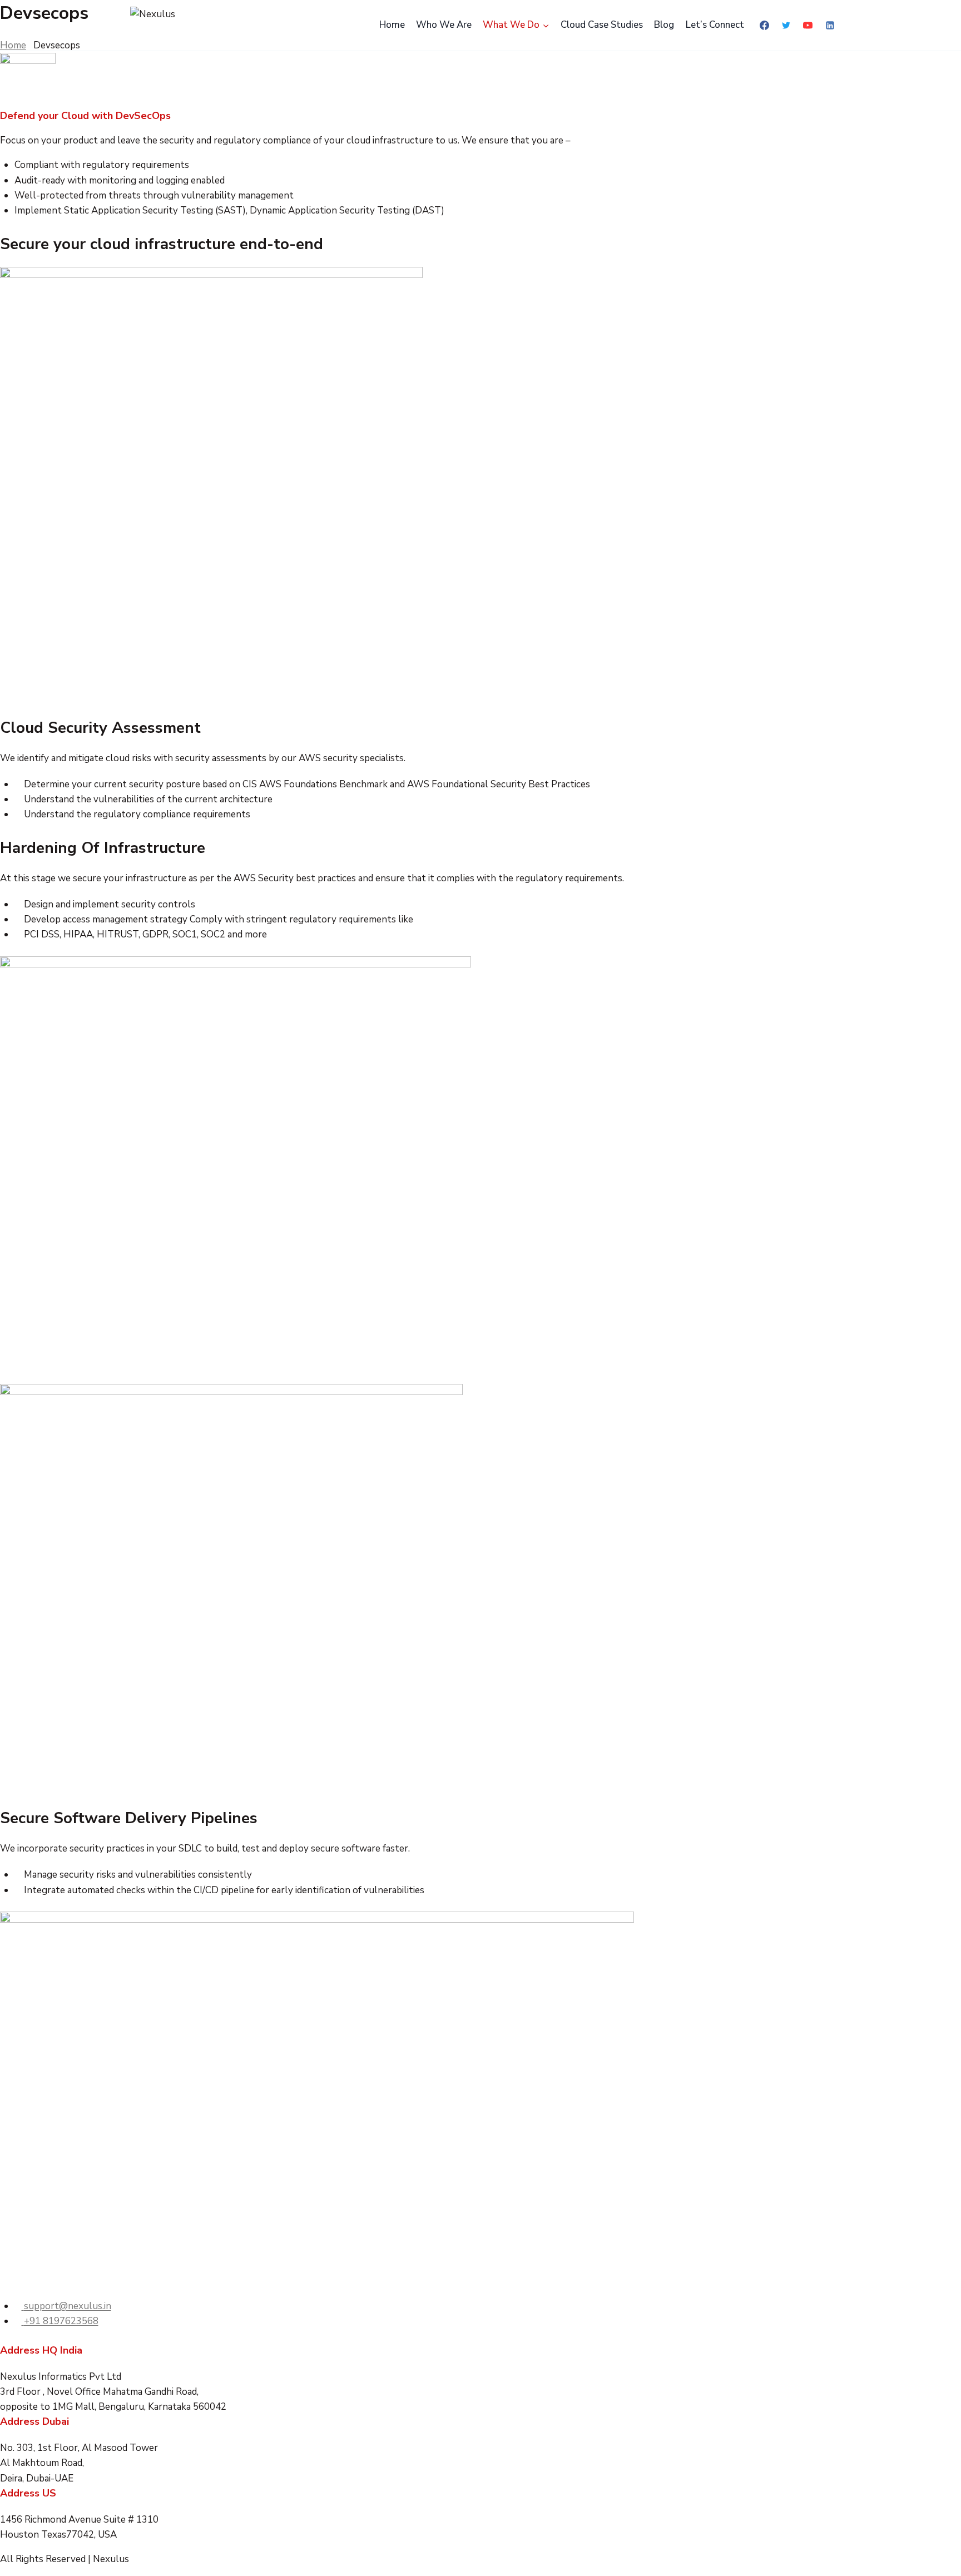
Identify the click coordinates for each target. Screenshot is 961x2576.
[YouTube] (808, 25)
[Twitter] (786, 25)
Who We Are (444, 25)
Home (392, 25)
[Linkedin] (830, 25)
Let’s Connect (715, 25)
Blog (664, 25)
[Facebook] (765, 25)
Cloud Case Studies (602, 25)
